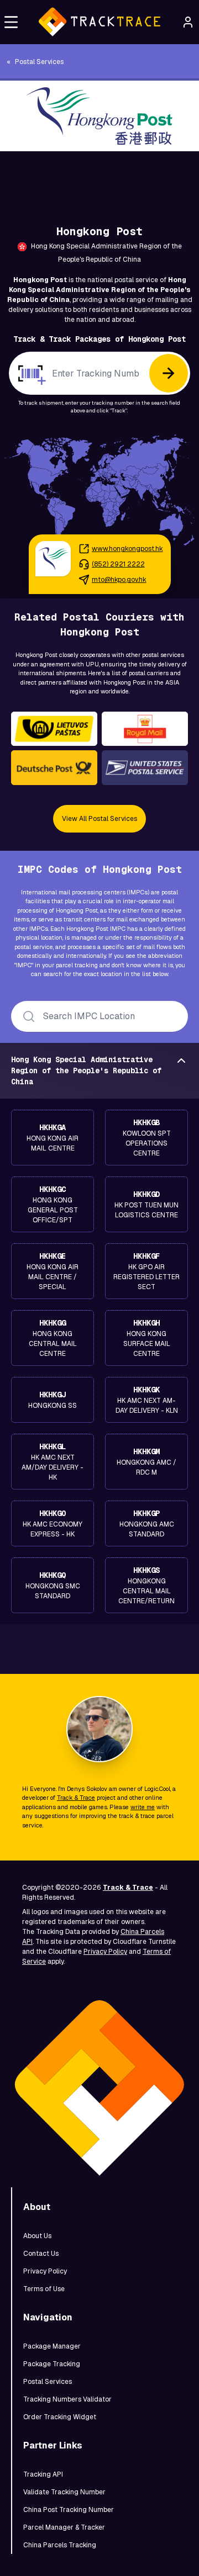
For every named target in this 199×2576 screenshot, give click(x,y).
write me (143, 1807)
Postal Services (48, 2382)
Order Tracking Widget (60, 2417)
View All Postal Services (99, 819)
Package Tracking (52, 2364)
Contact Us (41, 2254)
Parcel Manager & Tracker (64, 2527)
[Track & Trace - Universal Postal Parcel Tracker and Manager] (99, 22)
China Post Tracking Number (69, 2510)
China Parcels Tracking (60, 2545)
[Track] (169, 373)
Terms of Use (44, 2289)
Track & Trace (76, 1798)
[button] (11, 22)
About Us (37, 2236)
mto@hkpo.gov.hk (119, 580)
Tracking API (43, 2474)
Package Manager (52, 2346)
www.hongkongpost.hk (127, 549)
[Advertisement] (99, 176)
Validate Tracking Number (64, 2492)
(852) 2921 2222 (118, 564)
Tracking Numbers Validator (67, 2399)
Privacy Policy (105, 1952)
